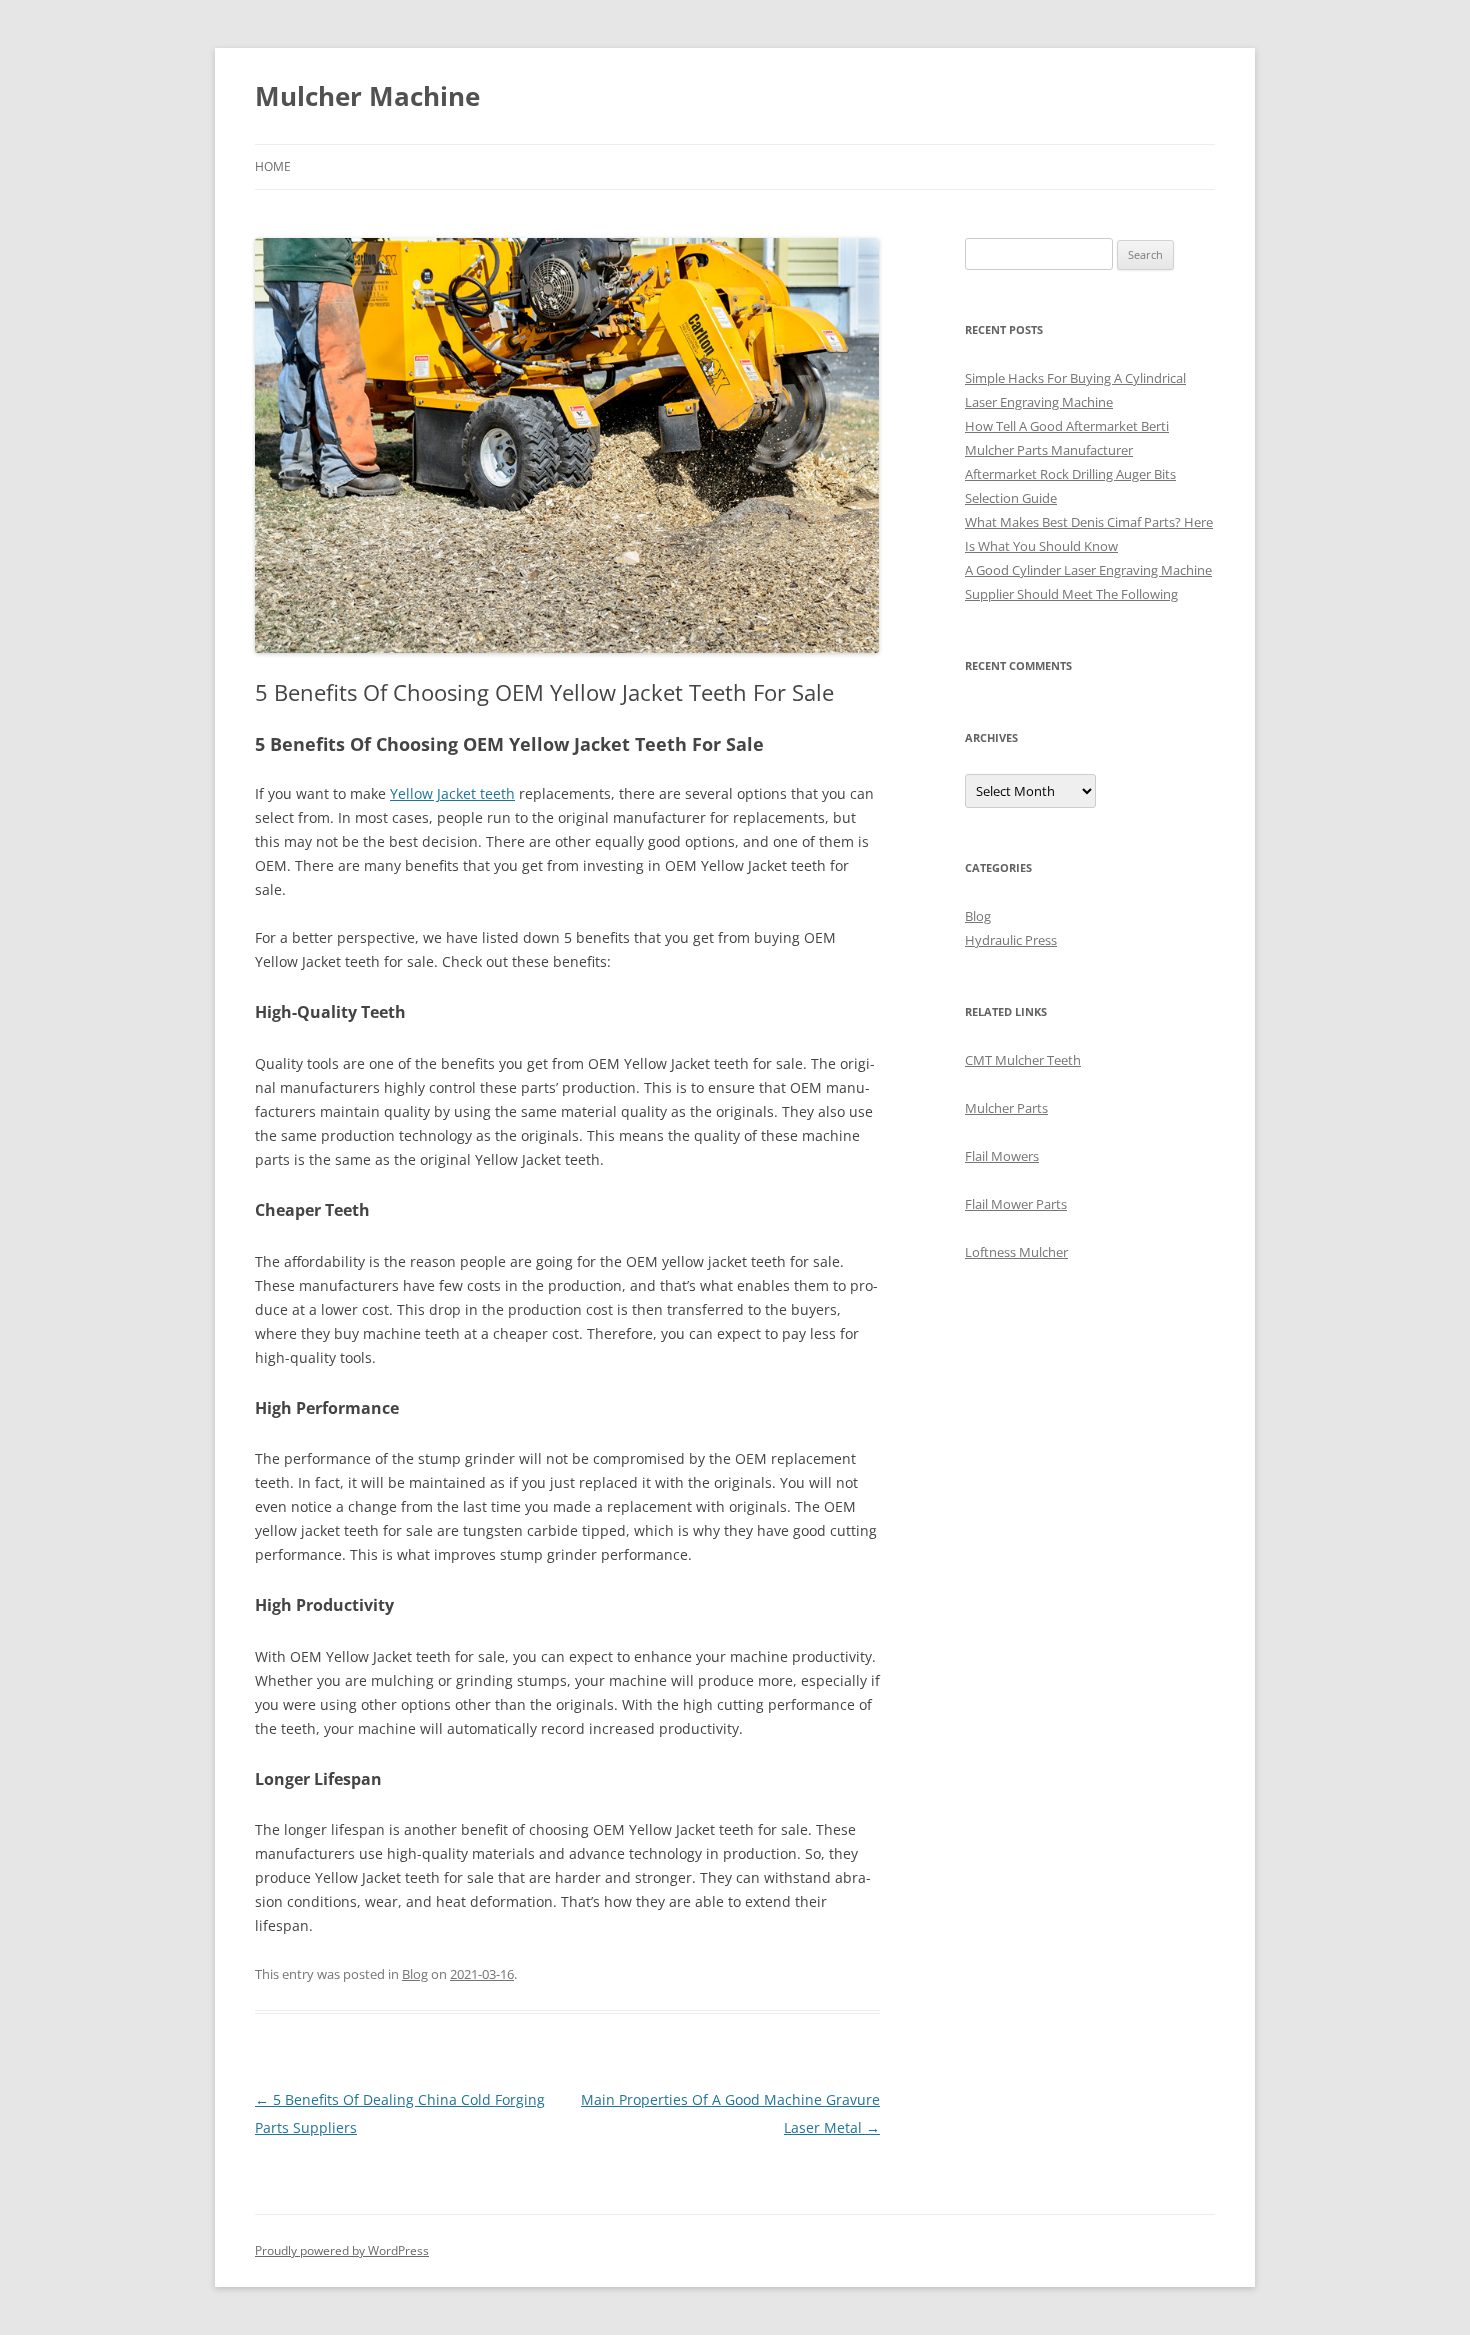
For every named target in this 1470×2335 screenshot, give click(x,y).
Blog (415, 1974)
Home (273, 166)
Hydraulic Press (1011, 940)
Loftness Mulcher (1016, 1252)
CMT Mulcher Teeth (1023, 1060)
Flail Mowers (1002, 1156)
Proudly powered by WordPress (342, 2250)
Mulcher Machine (367, 96)
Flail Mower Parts (1016, 1204)
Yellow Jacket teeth (452, 793)
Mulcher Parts (1006, 1108)
